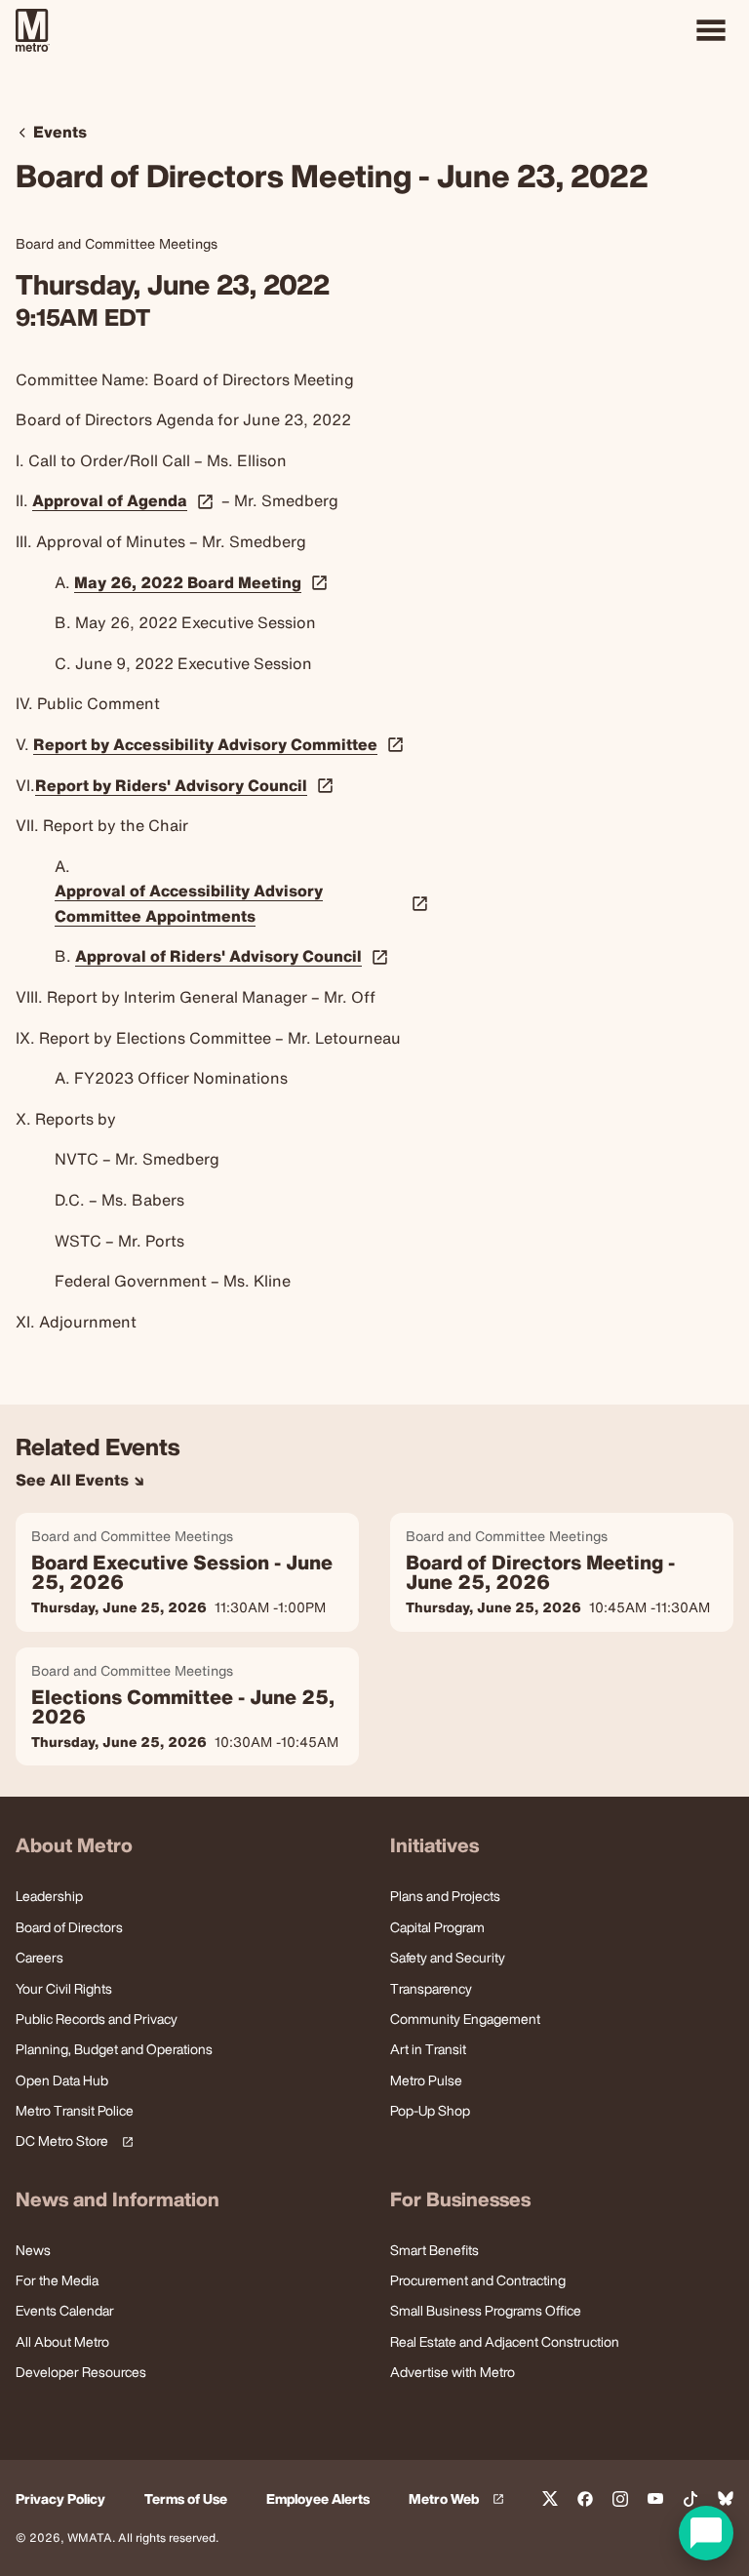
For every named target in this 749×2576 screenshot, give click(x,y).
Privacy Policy (60, 2499)
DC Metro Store (71, 2141)
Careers (39, 1957)
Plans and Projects (445, 1896)
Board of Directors (69, 1927)
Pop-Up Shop (430, 2110)
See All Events (74, 1480)
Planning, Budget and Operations (114, 2049)
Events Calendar (65, 2310)
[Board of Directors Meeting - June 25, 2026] (562, 1572)
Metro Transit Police (75, 2110)
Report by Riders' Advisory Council (171, 786)
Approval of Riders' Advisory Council (218, 957)
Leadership (49, 1896)
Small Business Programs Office (486, 2310)
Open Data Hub (62, 2080)
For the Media (57, 2280)
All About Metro (62, 2341)
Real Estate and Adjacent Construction (505, 2341)
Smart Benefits (434, 2250)
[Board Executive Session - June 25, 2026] (187, 1572)
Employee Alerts (318, 2499)
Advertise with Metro (453, 2372)
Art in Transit (428, 2049)
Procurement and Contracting (478, 2280)
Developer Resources (81, 2372)
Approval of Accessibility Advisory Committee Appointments (189, 903)
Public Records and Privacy (97, 2019)
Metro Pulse (426, 2080)
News (33, 2250)
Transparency (431, 1988)
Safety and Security (448, 1957)
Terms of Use (186, 2499)
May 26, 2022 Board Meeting (188, 583)
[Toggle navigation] (711, 30)
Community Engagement (465, 2019)
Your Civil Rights (64, 1988)
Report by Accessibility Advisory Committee (205, 745)
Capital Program (437, 1927)
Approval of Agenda (110, 501)
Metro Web (459, 2499)
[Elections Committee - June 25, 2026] (187, 1707)
